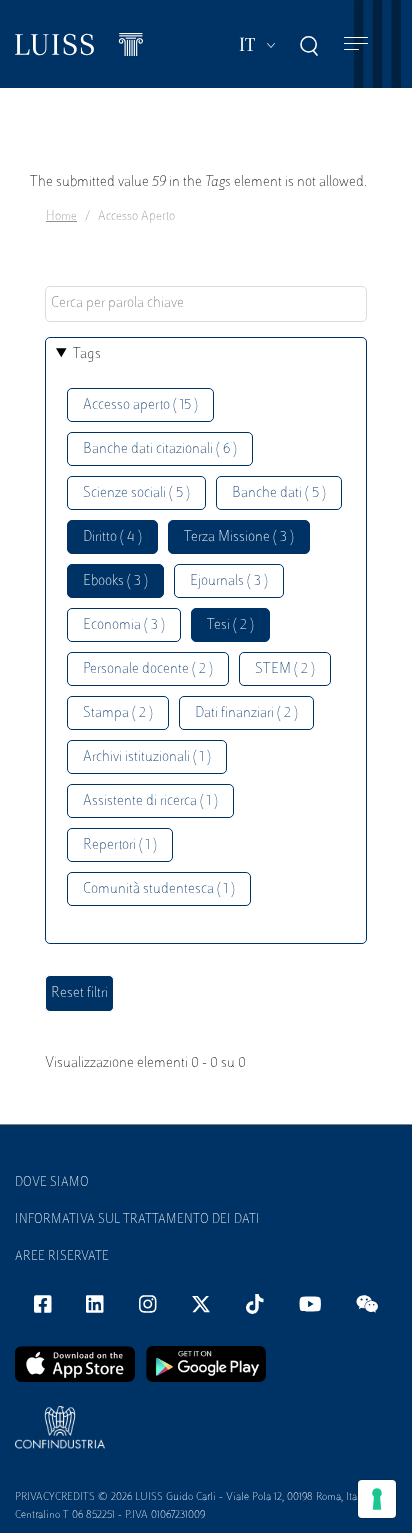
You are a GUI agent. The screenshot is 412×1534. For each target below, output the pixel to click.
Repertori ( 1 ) (120, 845)
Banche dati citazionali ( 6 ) (160, 449)
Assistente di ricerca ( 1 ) (150, 801)
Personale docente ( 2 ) (148, 669)
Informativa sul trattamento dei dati (137, 1220)
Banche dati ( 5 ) (279, 493)
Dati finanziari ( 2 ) (246, 713)
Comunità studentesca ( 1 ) (159, 889)
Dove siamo (52, 1183)
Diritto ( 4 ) (112, 537)
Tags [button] (87, 354)
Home (61, 217)
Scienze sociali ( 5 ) (136, 493)
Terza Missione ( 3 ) (239, 537)
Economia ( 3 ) (124, 625)
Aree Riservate (62, 1257)
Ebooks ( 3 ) (115, 581)
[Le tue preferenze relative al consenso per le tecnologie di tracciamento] (377, 1499)
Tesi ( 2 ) (230, 625)
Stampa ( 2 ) (118, 713)
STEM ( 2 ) (285, 669)
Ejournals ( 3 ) (229, 581)
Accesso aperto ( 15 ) (140, 405)
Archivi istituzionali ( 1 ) (147, 757)
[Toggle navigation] (356, 44)
